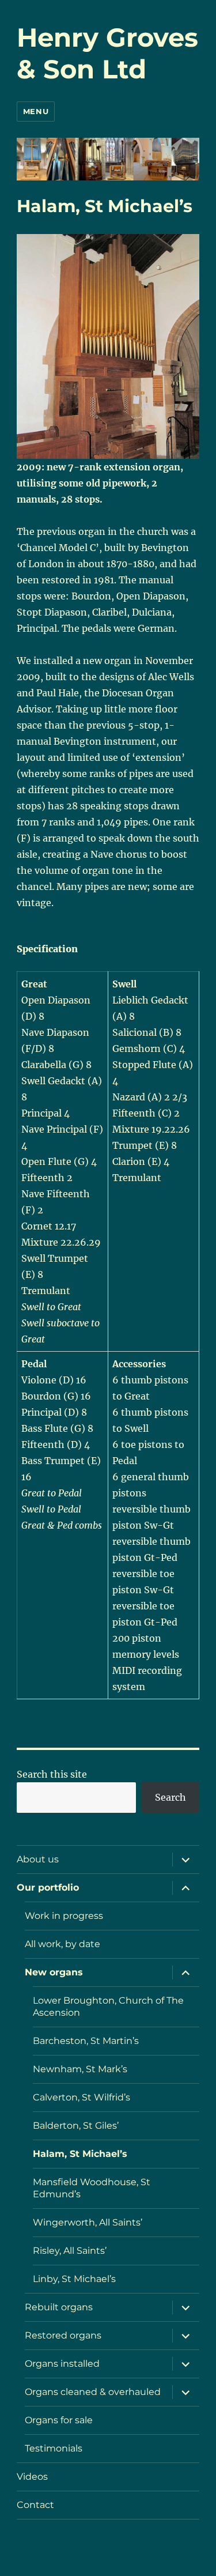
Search (170, 1797)
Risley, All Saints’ (70, 2251)
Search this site (52, 1774)
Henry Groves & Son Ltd (107, 53)
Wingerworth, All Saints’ (88, 2222)
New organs (54, 1972)
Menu (36, 111)
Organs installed (62, 2364)
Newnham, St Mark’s (80, 2069)
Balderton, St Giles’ (76, 2126)
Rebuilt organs (59, 2307)
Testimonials (54, 2448)
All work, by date (62, 1944)
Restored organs (63, 2335)
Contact (35, 2505)
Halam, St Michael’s (80, 2154)
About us (38, 1859)
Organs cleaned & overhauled (93, 2392)
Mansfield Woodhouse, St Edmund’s (92, 2188)
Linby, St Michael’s (74, 2279)
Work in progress (64, 1916)
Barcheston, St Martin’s (86, 2041)
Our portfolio (48, 1887)
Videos (32, 2477)
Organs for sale (59, 2420)
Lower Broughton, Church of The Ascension (108, 2007)
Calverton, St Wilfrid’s (82, 2097)
